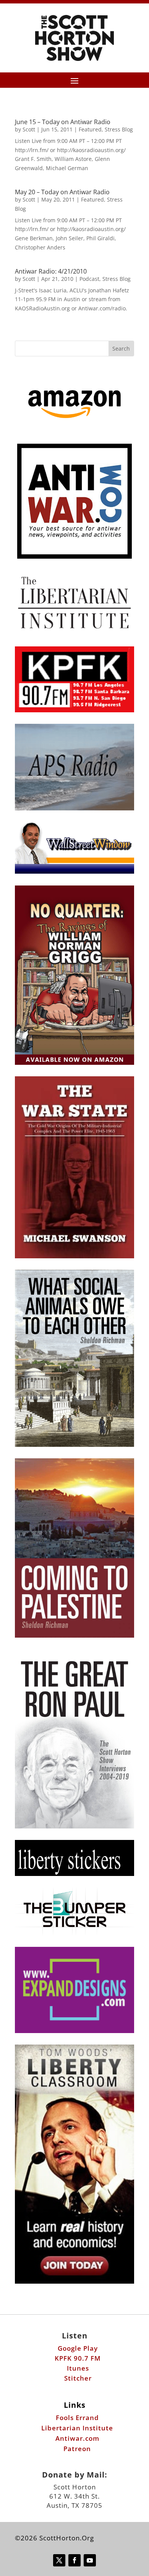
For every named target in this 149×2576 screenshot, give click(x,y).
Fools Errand (77, 2418)
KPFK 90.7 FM (78, 2358)
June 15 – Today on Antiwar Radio (63, 122)
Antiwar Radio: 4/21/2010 (51, 271)
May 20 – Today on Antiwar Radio (62, 192)
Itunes (78, 2368)
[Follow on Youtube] (90, 2560)
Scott (29, 129)
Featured (90, 129)
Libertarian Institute (77, 2428)
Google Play (78, 2348)
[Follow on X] (59, 2560)
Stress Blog (119, 129)
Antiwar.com (77, 2438)
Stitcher (78, 2378)
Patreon (77, 2449)
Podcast (89, 279)
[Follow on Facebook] (74, 2560)
